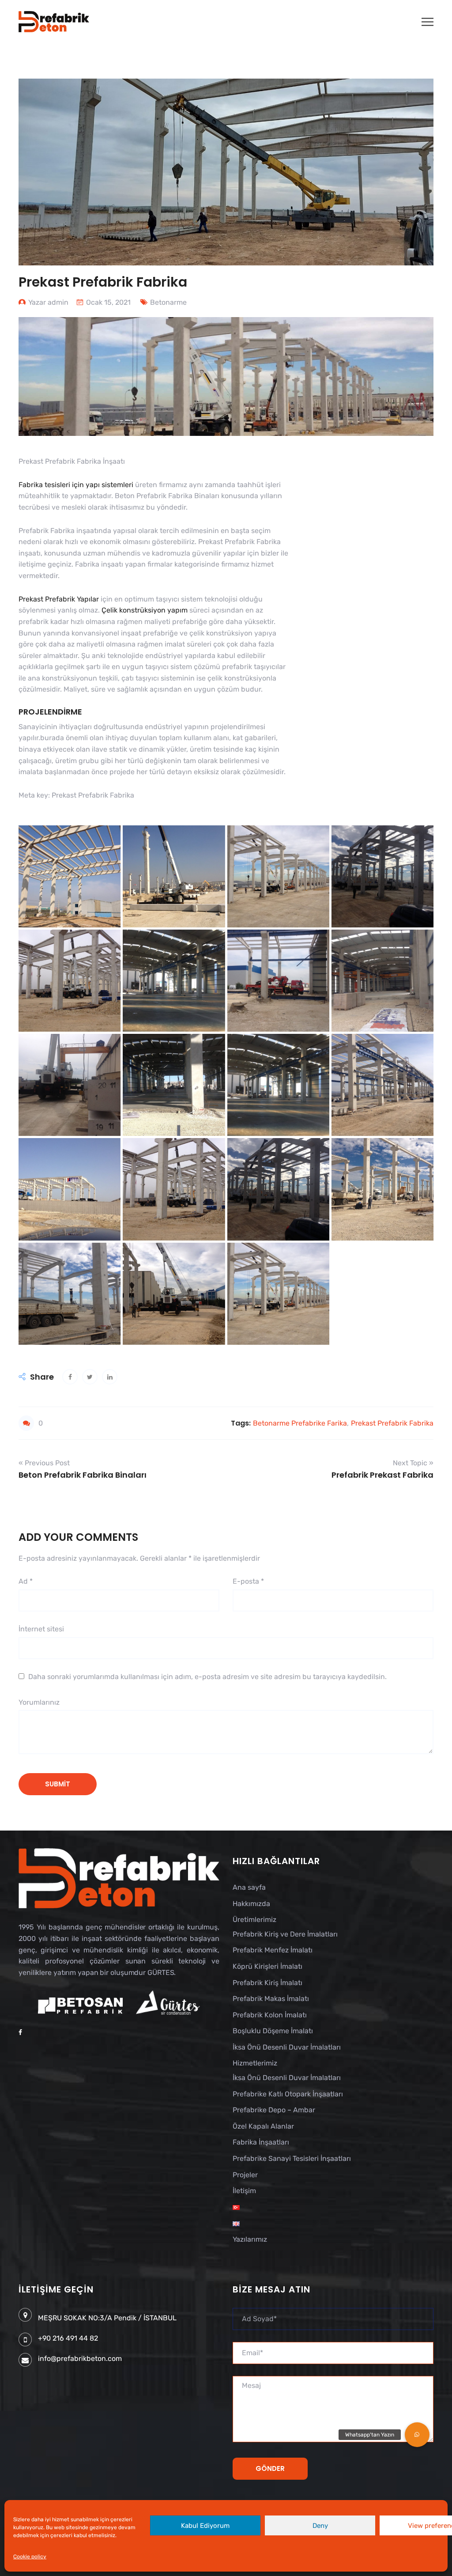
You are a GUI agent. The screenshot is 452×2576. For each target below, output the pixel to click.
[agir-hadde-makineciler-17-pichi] (278, 876)
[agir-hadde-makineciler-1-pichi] (278, 1294)
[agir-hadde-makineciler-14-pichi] (174, 981)
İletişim (244, 2191)
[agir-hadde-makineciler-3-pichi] (70, 1294)
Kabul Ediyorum (205, 2526)
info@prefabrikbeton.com (80, 2358)
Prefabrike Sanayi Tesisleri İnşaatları (292, 2158)
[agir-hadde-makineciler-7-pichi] (70, 1189)
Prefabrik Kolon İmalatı (270, 2015)
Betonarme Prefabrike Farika (300, 1423)
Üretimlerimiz (254, 1920)
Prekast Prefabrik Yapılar (59, 599)
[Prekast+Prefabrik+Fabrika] (90, 1377)
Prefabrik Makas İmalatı (271, 1999)
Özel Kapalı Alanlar (263, 2126)
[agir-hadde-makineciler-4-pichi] (382, 1189)
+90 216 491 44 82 (68, 2338)
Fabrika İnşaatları (261, 2142)
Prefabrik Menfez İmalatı (273, 1950)
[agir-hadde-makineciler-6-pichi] (174, 1189)
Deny (320, 2526)
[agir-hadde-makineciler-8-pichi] (382, 1085)
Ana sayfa (249, 1887)
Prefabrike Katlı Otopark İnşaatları (288, 2094)
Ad (26, 1581)
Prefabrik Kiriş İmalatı (267, 1983)
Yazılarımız (250, 2239)
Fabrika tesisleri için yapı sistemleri (76, 485)
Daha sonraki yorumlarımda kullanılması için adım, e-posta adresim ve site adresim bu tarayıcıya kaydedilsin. (207, 1677)
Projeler (245, 2175)
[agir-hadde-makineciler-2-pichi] (174, 1294)
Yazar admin (48, 302)
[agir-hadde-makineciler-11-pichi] (70, 1085)
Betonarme (168, 302)
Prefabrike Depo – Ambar (274, 2110)
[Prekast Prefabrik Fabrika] (70, 1377)
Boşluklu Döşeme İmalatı (273, 2031)
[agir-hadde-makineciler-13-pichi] (278, 981)
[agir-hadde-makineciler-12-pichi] (382, 981)
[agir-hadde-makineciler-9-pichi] (278, 1085)
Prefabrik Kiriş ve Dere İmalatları (285, 1934)
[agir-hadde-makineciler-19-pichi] (70, 876)
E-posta (248, 1581)
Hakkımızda (251, 1904)
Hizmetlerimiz (255, 2063)
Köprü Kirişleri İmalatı (267, 1966)
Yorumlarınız (39, 1702)
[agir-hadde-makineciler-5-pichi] (278, 1189)
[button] (417, 2435)
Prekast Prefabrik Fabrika (392, 1423)
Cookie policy (30, 2557)
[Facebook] (20, 2033)
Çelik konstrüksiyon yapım (145, 610)
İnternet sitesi (41, 1629)
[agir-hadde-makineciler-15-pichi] (70, 981)
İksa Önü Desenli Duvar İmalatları (287, 2047)
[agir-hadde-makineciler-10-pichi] (174, 1085)
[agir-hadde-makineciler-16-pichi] (382, 876)
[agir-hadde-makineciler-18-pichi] (174, 876)
